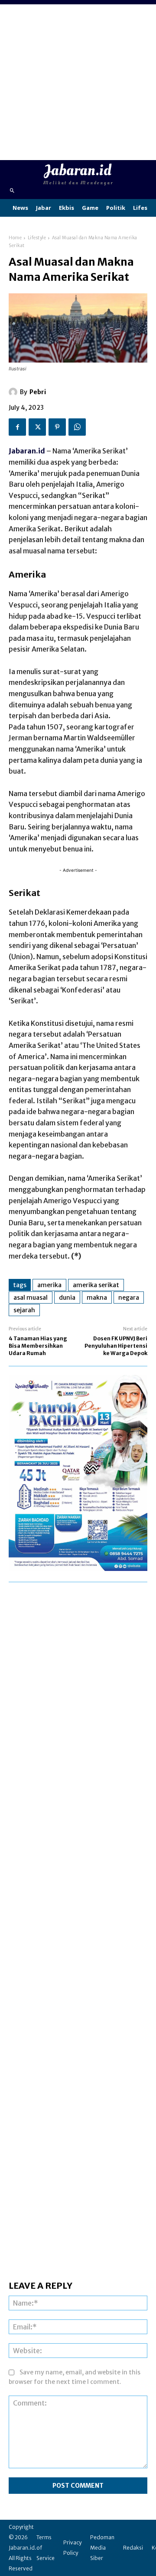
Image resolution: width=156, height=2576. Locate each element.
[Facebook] (17, 427)
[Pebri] (14, 392)
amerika (49, 1285)
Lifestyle (37, 238)
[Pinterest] (57, 427)
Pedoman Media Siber (102, 2548)
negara (129, 1298)
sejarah (24, 1310)
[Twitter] (37, 427)
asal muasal (31, 1298)
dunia (67, 1298)
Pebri (38, 392)
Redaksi (133, 2548)
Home (15, 238)
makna (97, 1298)
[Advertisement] (78, 82)
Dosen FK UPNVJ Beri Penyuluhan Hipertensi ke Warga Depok (116, 1346)
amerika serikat (96, 1285)
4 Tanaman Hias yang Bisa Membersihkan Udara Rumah (38, 1346)
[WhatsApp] (77, 427)
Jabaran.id (27, 451)
